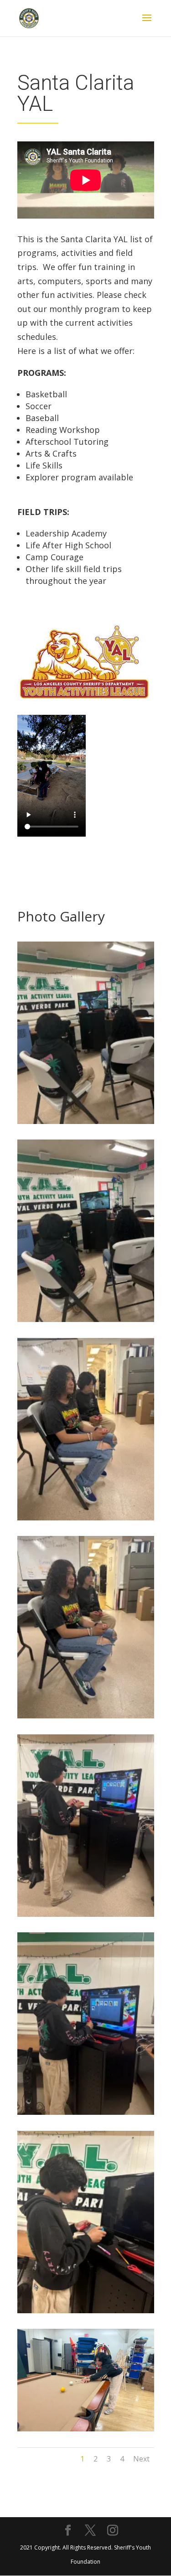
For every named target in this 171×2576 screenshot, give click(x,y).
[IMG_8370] (86, 2428)
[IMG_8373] (86, 2112)
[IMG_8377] (86, 1319)
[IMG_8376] (86, 1517)
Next (141, 2459)
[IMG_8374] (86, 1914)
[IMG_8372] (86, 2310)
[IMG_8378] (86, 1121)
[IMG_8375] (86, 1715)
